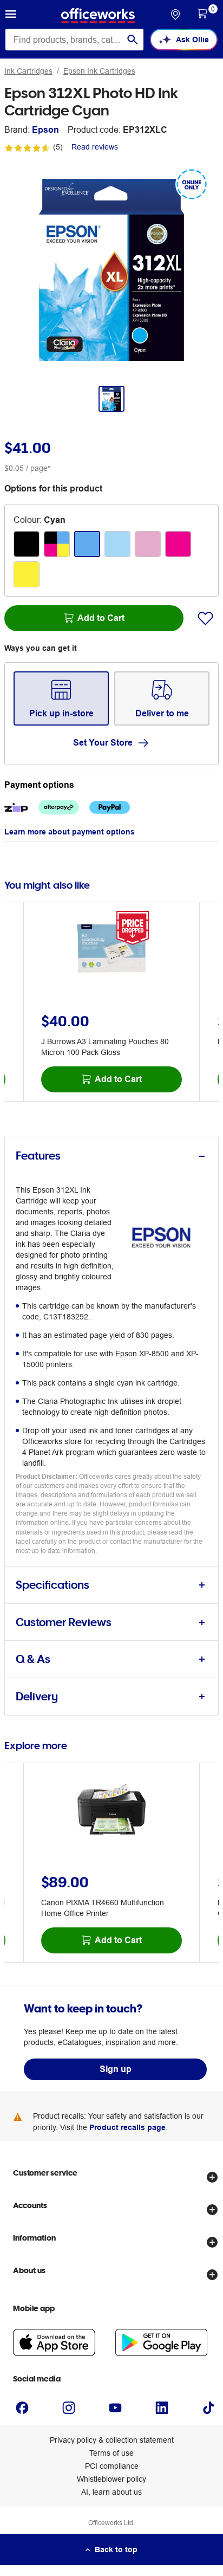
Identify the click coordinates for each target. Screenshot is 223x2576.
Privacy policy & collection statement (112, 2440)
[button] (11, 16)
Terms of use (111, 2453)
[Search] (133, 40)
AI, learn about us (111, 2492)
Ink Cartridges (28, 71)
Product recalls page (127, 2127)
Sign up (116, 2069)
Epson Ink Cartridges (99, 71)
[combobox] (74, 40)
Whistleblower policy (111, 2479)
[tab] (111, 1156)
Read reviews (95, 147)
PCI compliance (112, 2466)
